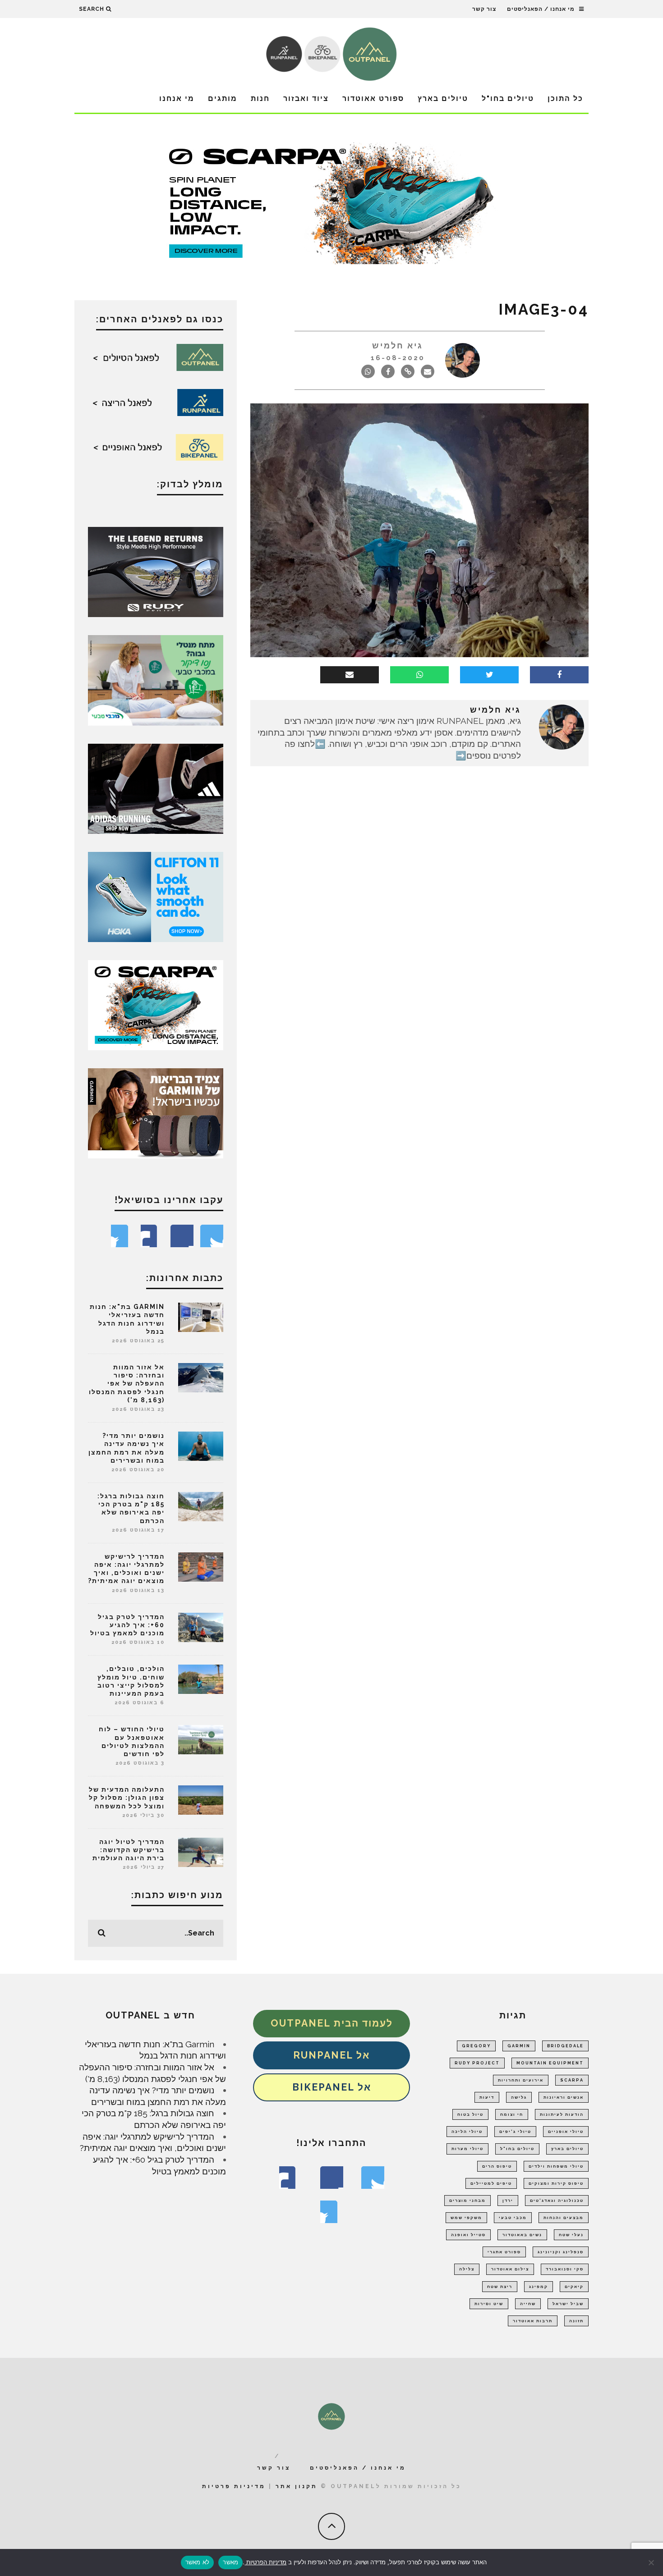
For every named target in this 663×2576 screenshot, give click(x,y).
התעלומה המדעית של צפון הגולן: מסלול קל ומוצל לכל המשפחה (127, 1798)
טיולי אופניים (566, 2132)
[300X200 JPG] (156, 788)
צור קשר (484, 9)
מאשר (230, 2562)
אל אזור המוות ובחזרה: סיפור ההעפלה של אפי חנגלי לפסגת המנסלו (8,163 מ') (127, 1384)
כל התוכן (565, 98)
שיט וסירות (489, 2304)
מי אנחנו (177, 98)
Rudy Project (477, 2063)
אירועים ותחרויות (521, 2080)
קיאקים (574, 2287)
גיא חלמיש (398, 345)
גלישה (519, 2097)
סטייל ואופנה (468, 2235)
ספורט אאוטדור (373, 98)
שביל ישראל (568, 2304)
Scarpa (572, 2080)
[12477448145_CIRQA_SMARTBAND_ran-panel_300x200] (156, 1112)
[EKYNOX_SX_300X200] (156, 571)
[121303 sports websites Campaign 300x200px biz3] (156, 679)
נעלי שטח (571, 2235)
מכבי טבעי (513, 2218)
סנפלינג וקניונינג (561, 2252)
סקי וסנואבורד (565, 2269)
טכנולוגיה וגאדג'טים (557, 2201)
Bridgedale (565, 2046)
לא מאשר (198, 2562)
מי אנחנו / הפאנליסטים (541, 9)
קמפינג (539, 2287)
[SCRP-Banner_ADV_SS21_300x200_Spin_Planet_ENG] (156, 1004)
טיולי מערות (467, 2149)
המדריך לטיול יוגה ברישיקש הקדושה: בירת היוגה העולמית (129, 1850)
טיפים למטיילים (491, 2183)
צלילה (467, 2269)
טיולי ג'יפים (515, 2132)
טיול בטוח (470, 2114)
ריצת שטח (500, 2287)
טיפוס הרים (497, 2166)
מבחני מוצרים (467, 2201)
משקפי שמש (466, 2218)
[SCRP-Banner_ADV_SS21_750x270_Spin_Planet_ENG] (331, 202)
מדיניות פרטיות (234, 2486)
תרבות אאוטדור (533, 2321)
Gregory (476, 2046)
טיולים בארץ (443, 98)
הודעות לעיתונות (562, 2114)
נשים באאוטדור (522, 2235)
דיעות (487, 2097)
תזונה (576, 2321)
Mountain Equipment (550, 2063)
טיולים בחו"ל (508, 98)
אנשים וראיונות (564, 2097)
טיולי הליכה (467, 2132)
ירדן (508, 2201)
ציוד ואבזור (306, 98)
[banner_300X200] (156, 896)
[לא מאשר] (652, 2562)
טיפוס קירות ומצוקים (556, 2183)
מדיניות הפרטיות (265, 2562)
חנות (260, 98)
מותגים (223, 98)
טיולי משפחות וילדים (556, 2166)
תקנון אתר (297, 2486)
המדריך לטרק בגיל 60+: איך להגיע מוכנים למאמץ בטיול (127, 1625)
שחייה (528, 2304)
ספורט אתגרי (504, 2252)
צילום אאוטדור (510, 2269)
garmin (519, 2046)
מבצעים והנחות (564, 2218)
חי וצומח (512, 2114)
